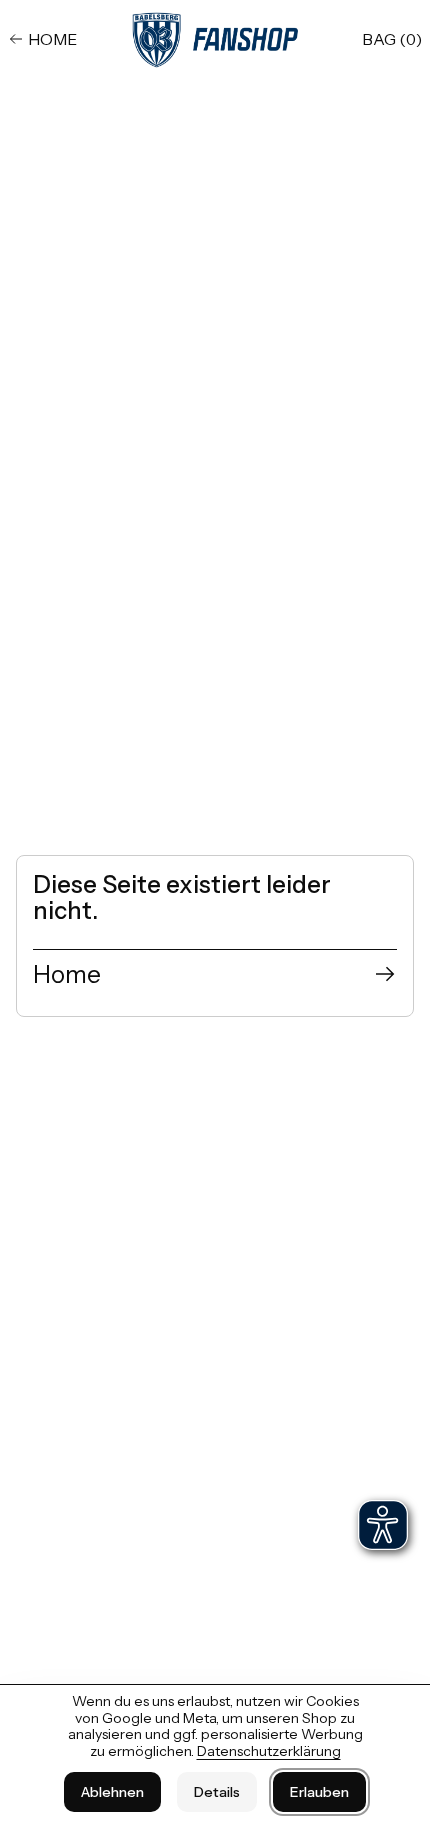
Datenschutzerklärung (269, 1751)
